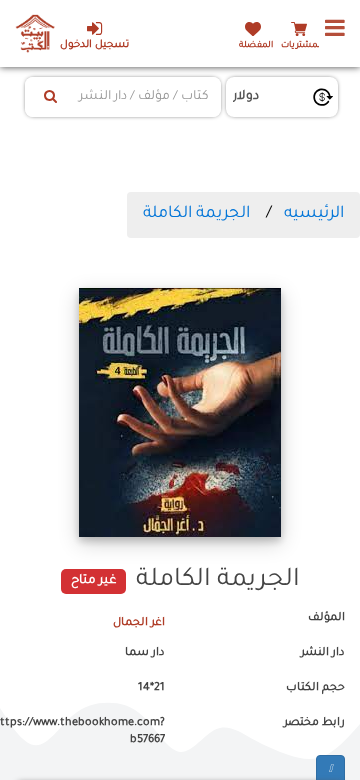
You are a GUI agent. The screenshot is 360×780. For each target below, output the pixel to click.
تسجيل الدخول (94, 45)
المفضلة (256, 45)
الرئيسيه (314, 214)
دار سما (145, 653)
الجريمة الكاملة (196, 214)
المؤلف (326, 618)
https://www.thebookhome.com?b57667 (90, 732)
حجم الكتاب (315, 688)
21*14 (151, 688)
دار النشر (323, 653)
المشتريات (302, 45)
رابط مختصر (314, 723)
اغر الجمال (139, 623)
